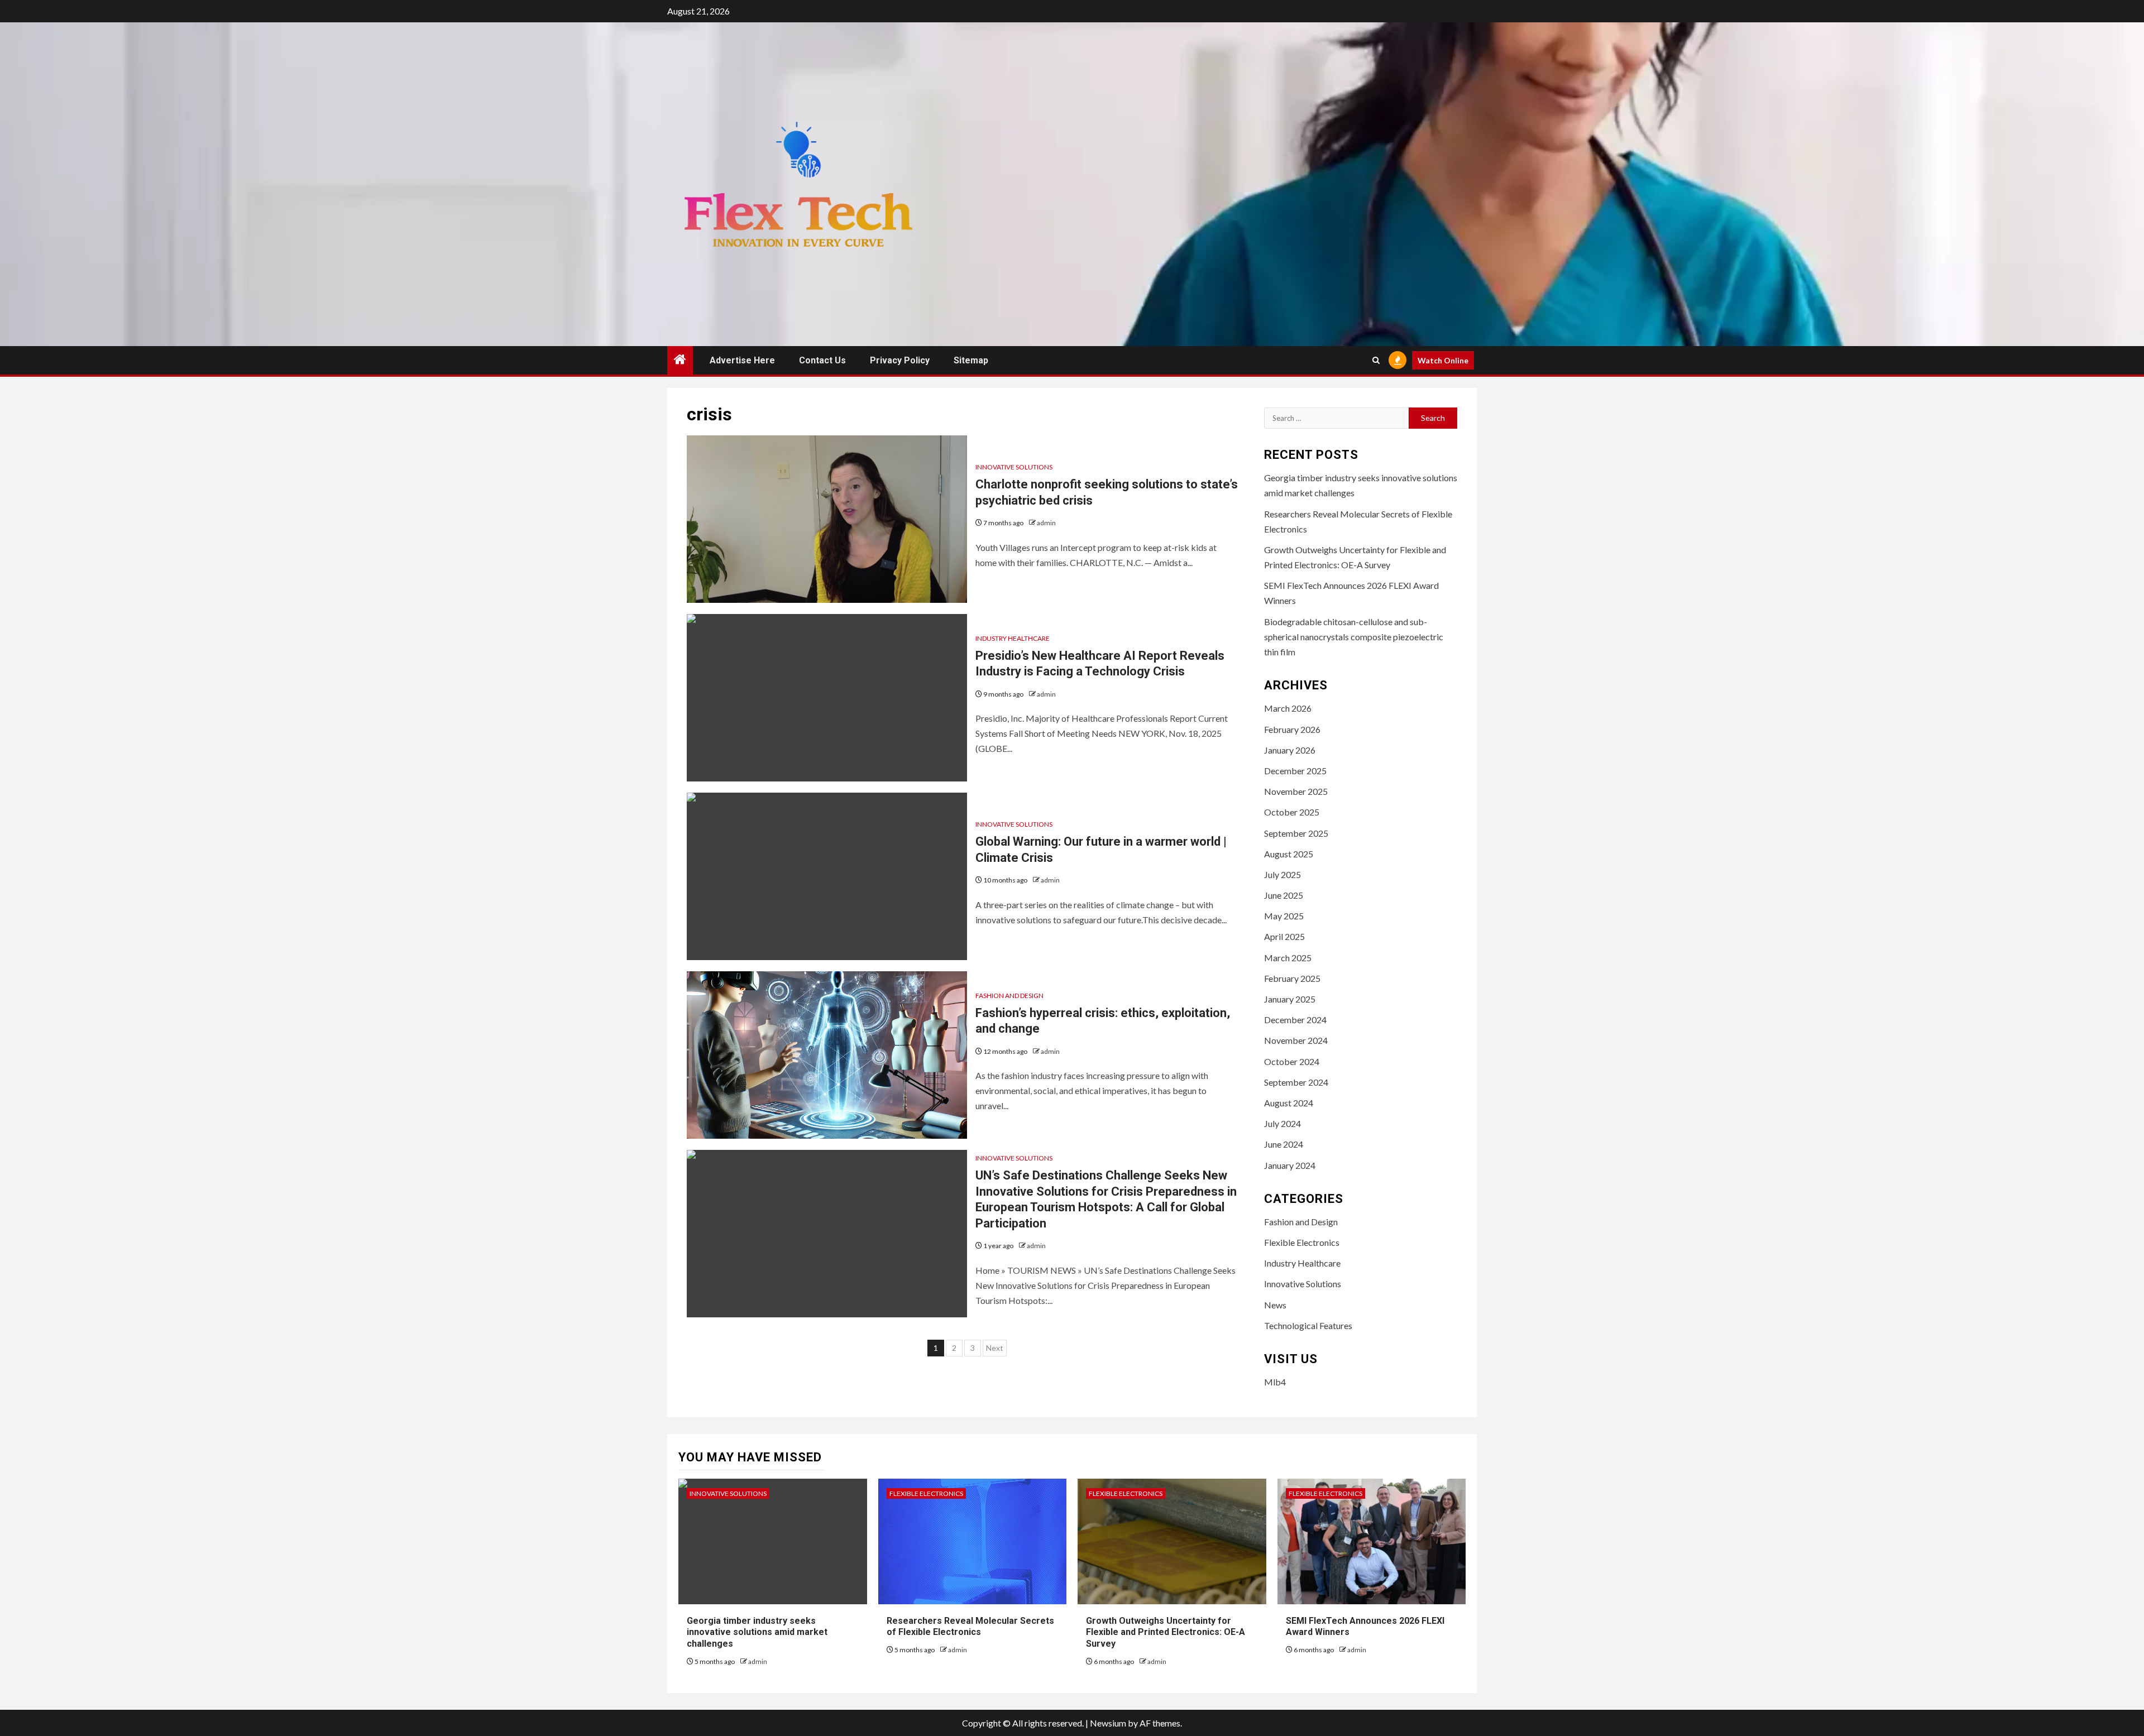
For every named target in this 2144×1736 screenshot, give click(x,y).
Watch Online (1443, 360)
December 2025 (1295, 771)
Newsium (1108, 1723)
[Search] (1376, 360)
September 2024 (1296, 1082)
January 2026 (1290, 750)
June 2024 (1284, 1144)
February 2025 (1292, 978)
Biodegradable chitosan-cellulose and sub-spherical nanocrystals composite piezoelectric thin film (1354, 637)
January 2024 (1290, 1165)
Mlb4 (1275, 1382)
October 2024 (1292, 1061)
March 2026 (1288, 708)
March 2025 (1288, 958)
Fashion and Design (1009, 996)
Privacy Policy (900, 360)
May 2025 (1284, 916)
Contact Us (822, 360)
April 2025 (1284, 936)
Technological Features (1308, 1325)
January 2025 (1290, 999)
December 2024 (1295, 1020)
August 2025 (1289, 854)
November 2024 (1296, 1040)
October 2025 (1292, 812)
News (1275, 1305)
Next (995, 1348)
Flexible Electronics (1302, 1242)
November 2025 (1296, 791)
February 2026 (1292, 729)
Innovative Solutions (1014, 467)
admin (1046, 523)
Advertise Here (742, 360)
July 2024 (1282, 1123)
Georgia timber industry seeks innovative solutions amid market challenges (757, 1632)
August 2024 (1289, 1103)
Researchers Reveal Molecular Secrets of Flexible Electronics (970, 1627)
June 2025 (1284, 895)
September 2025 (1296, 833)
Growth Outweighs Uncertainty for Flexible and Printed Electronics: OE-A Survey (1166, 1632)
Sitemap (971, 360)
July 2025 (1282, 874)
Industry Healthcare (1013, 638)
